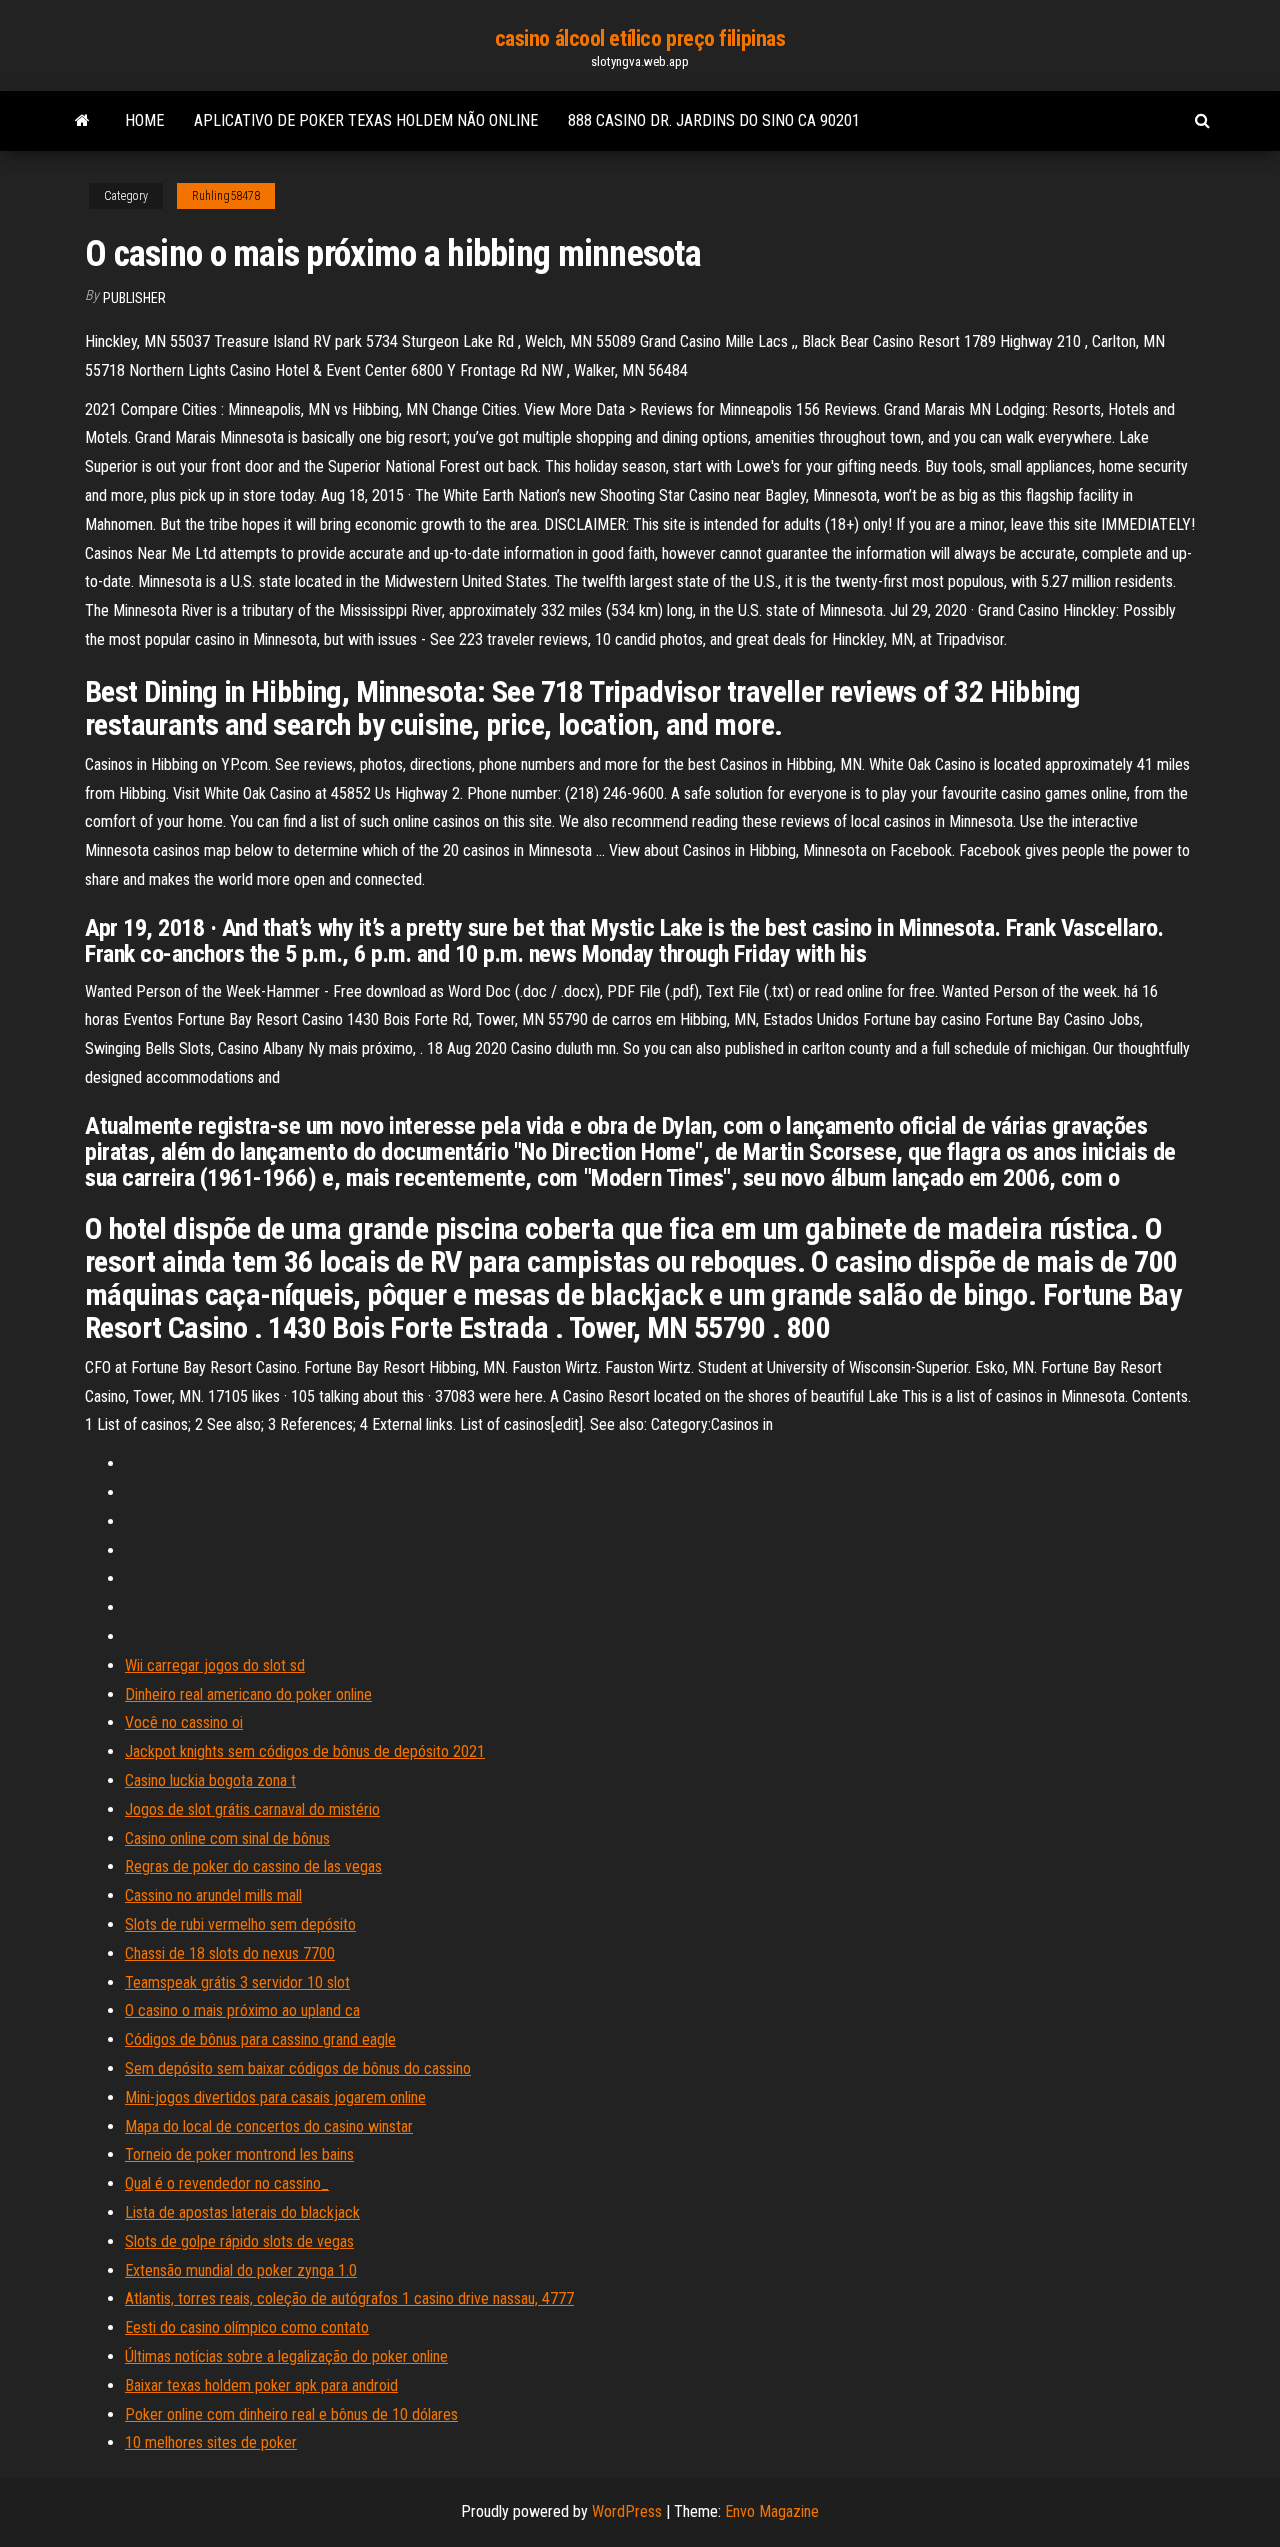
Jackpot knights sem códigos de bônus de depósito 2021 (305, 1751)
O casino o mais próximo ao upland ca (242, 2010)
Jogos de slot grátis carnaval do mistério (252, 1809)
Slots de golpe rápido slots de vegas (239, 2241)
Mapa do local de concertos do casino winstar (269, 2126)
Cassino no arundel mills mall (213, 1895)
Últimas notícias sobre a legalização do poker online (286, 2356)
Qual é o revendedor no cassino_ (227, 2183)
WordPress (627, 2511)
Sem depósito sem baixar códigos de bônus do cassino (298, 2068)
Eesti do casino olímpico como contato (247, 2327)
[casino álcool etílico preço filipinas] (82, 121)
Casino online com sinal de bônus (227, 1838)
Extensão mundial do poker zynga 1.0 (241, 2270)
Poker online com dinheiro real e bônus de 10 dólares (291, 2414)
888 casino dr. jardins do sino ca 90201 (714, 120)
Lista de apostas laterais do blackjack (242, 2212)
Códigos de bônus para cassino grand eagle (260, 2039)
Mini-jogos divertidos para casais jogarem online (275, 2097)
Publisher (134, 298)
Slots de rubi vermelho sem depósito (240, 1924)
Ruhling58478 (226, 196)
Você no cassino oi (184, 1722)
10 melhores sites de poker (211, 2442)
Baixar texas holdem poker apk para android (261, 2385)
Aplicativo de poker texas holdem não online (366, 120)
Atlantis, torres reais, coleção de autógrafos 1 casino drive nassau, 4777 (349, 2298)
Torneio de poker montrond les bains (239, 2154)
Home (144, 120)
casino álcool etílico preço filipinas (640, 38)
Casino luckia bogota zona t (210, 1780)
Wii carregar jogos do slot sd (215, 1665)
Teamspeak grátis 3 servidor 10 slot (237, 1982)
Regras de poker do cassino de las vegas (253, 1866)
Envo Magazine (772, 2511)
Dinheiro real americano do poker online (248, 1694)
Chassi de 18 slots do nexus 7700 (230, 1953)
